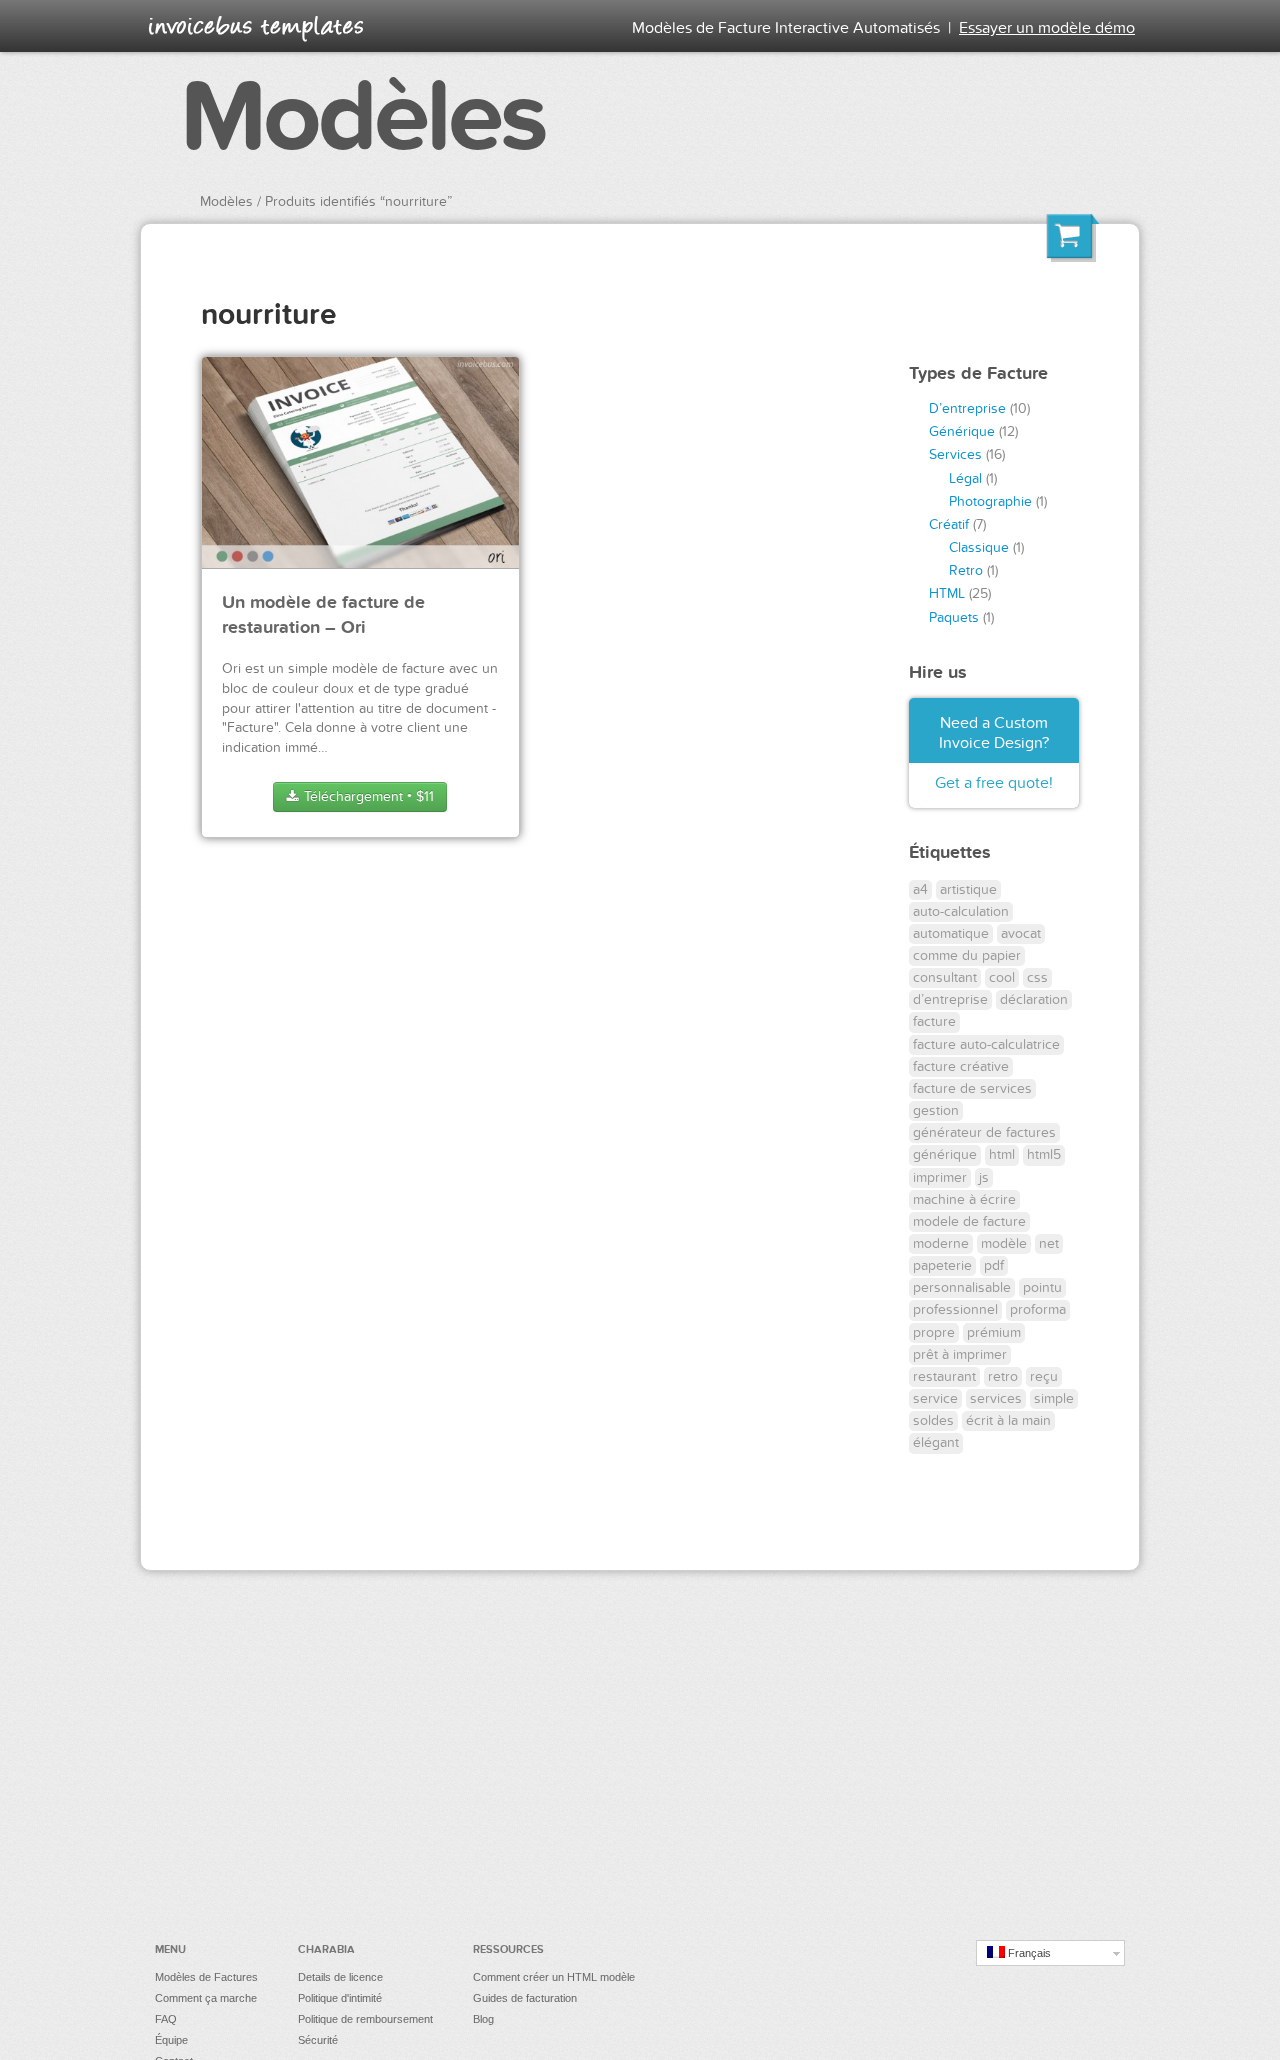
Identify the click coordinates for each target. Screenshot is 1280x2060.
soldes (933, 1420)
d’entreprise (950, 999)
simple (1054, 1398)
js (984, 1177)
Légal (965, 478)
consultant (945, 977)
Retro (966, 570)
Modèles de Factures (206, 1977)
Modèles (362, 118)
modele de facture (969, 1221)
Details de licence (340, 1977)
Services (955, 454)
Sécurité (318, 2040)
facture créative (961, 1066)
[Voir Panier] (1073, 241)
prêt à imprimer (960, 1354)
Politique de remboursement (365, 2019)
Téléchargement (367, 796)
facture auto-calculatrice (986, 1044)
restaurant (944, 1376)
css (1037, 977)
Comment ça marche (206, 1998)
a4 (920, 889)
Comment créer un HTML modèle (554, 1977)
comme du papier (967, 955)
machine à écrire (964, 1199)
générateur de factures (984, 1132)
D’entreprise (967, 408)
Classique (979, 547)
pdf (994, 1265)
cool (1002, 977)
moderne (941, 1243)
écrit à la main (1008, 1420)
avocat (1021, 933)
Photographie (990, 501)
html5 (1044, 1154)
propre (934, 1332)
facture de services (972, 1088)
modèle (1004, 1243)
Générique (962, 431)
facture (934, 1021)
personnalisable (962, 1287)
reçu (1044, 1376)
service (935, 1398)
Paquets (954, 617)
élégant (936, 1442)
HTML (947, 593)
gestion (936, 1110)
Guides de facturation (525, 1998)
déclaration (1034, 999)
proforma (1038, 1309)
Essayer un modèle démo (1047, 28)
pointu (1042, 1287)
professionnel (955, 1309)
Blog (483, 2019)
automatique (951, 933)
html (1002, 1154)
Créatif (949, 524)
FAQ (166, 2019)
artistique (968, 889)
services (996, 1398)
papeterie (942, 1265)
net (1049, 1243)
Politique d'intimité (340, 1998)
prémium (994, 1332)
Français (1028, 1953)
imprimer (940, 1177)
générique (945, 1154)
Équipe (171, 2040)
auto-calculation (961, 911)
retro (1003, 1376)
